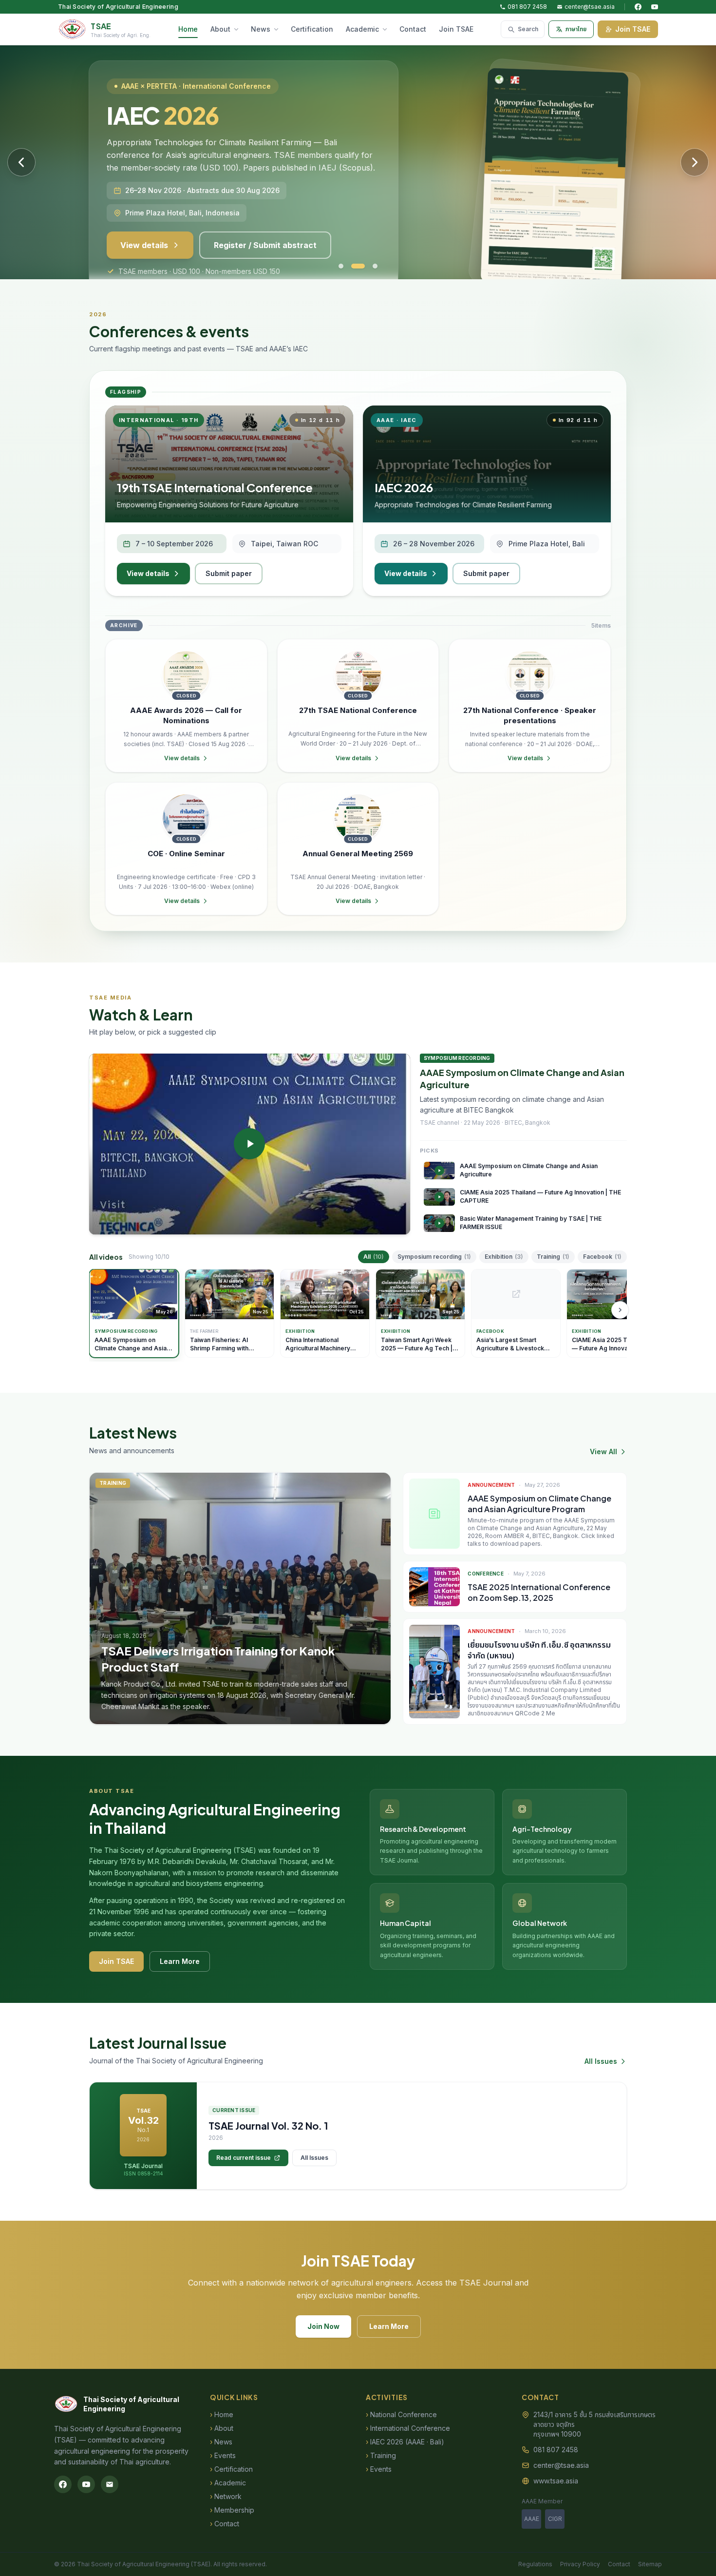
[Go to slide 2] (354, 266)
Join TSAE (456, 29)
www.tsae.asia (556, 2481)
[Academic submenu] (387, 29)
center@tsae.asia (590, 7)
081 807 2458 (527, 7)
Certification (312, 29)
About (220, 29)
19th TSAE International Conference (215, 487)
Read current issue (244, 2158)
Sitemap (650, 2564)
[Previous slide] (21, 162)
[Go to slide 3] (371, 266)
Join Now (323, 2326)
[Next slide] (695, 162)
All (374, 1257)
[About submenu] (238, 29)
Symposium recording (434, 1257)
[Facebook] (638, 7)
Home (188, 29)
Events (223, 2455)
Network (226, 2496)
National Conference (401, 2414)
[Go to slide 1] (341, 266)
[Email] (110, 2484)
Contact (413, 29)
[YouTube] (655, 7)
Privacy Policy (580, 2564)
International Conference (408, 2428)
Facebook (602, 1257)
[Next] (620, 1310)
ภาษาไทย (576, 29)
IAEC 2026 (404, 487)
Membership (232, 2510)
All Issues (601, 2061)
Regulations (535, 2564)
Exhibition (504, 1257)
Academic (362, 29)
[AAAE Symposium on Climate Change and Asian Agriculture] (250, 1144)
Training (553, 1257)
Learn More (180, 1961)
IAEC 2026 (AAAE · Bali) (405, 2442)
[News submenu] (278, 29)
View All (603, 1451)
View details (148, 573)
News (261, 29)
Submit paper (229, 573)
